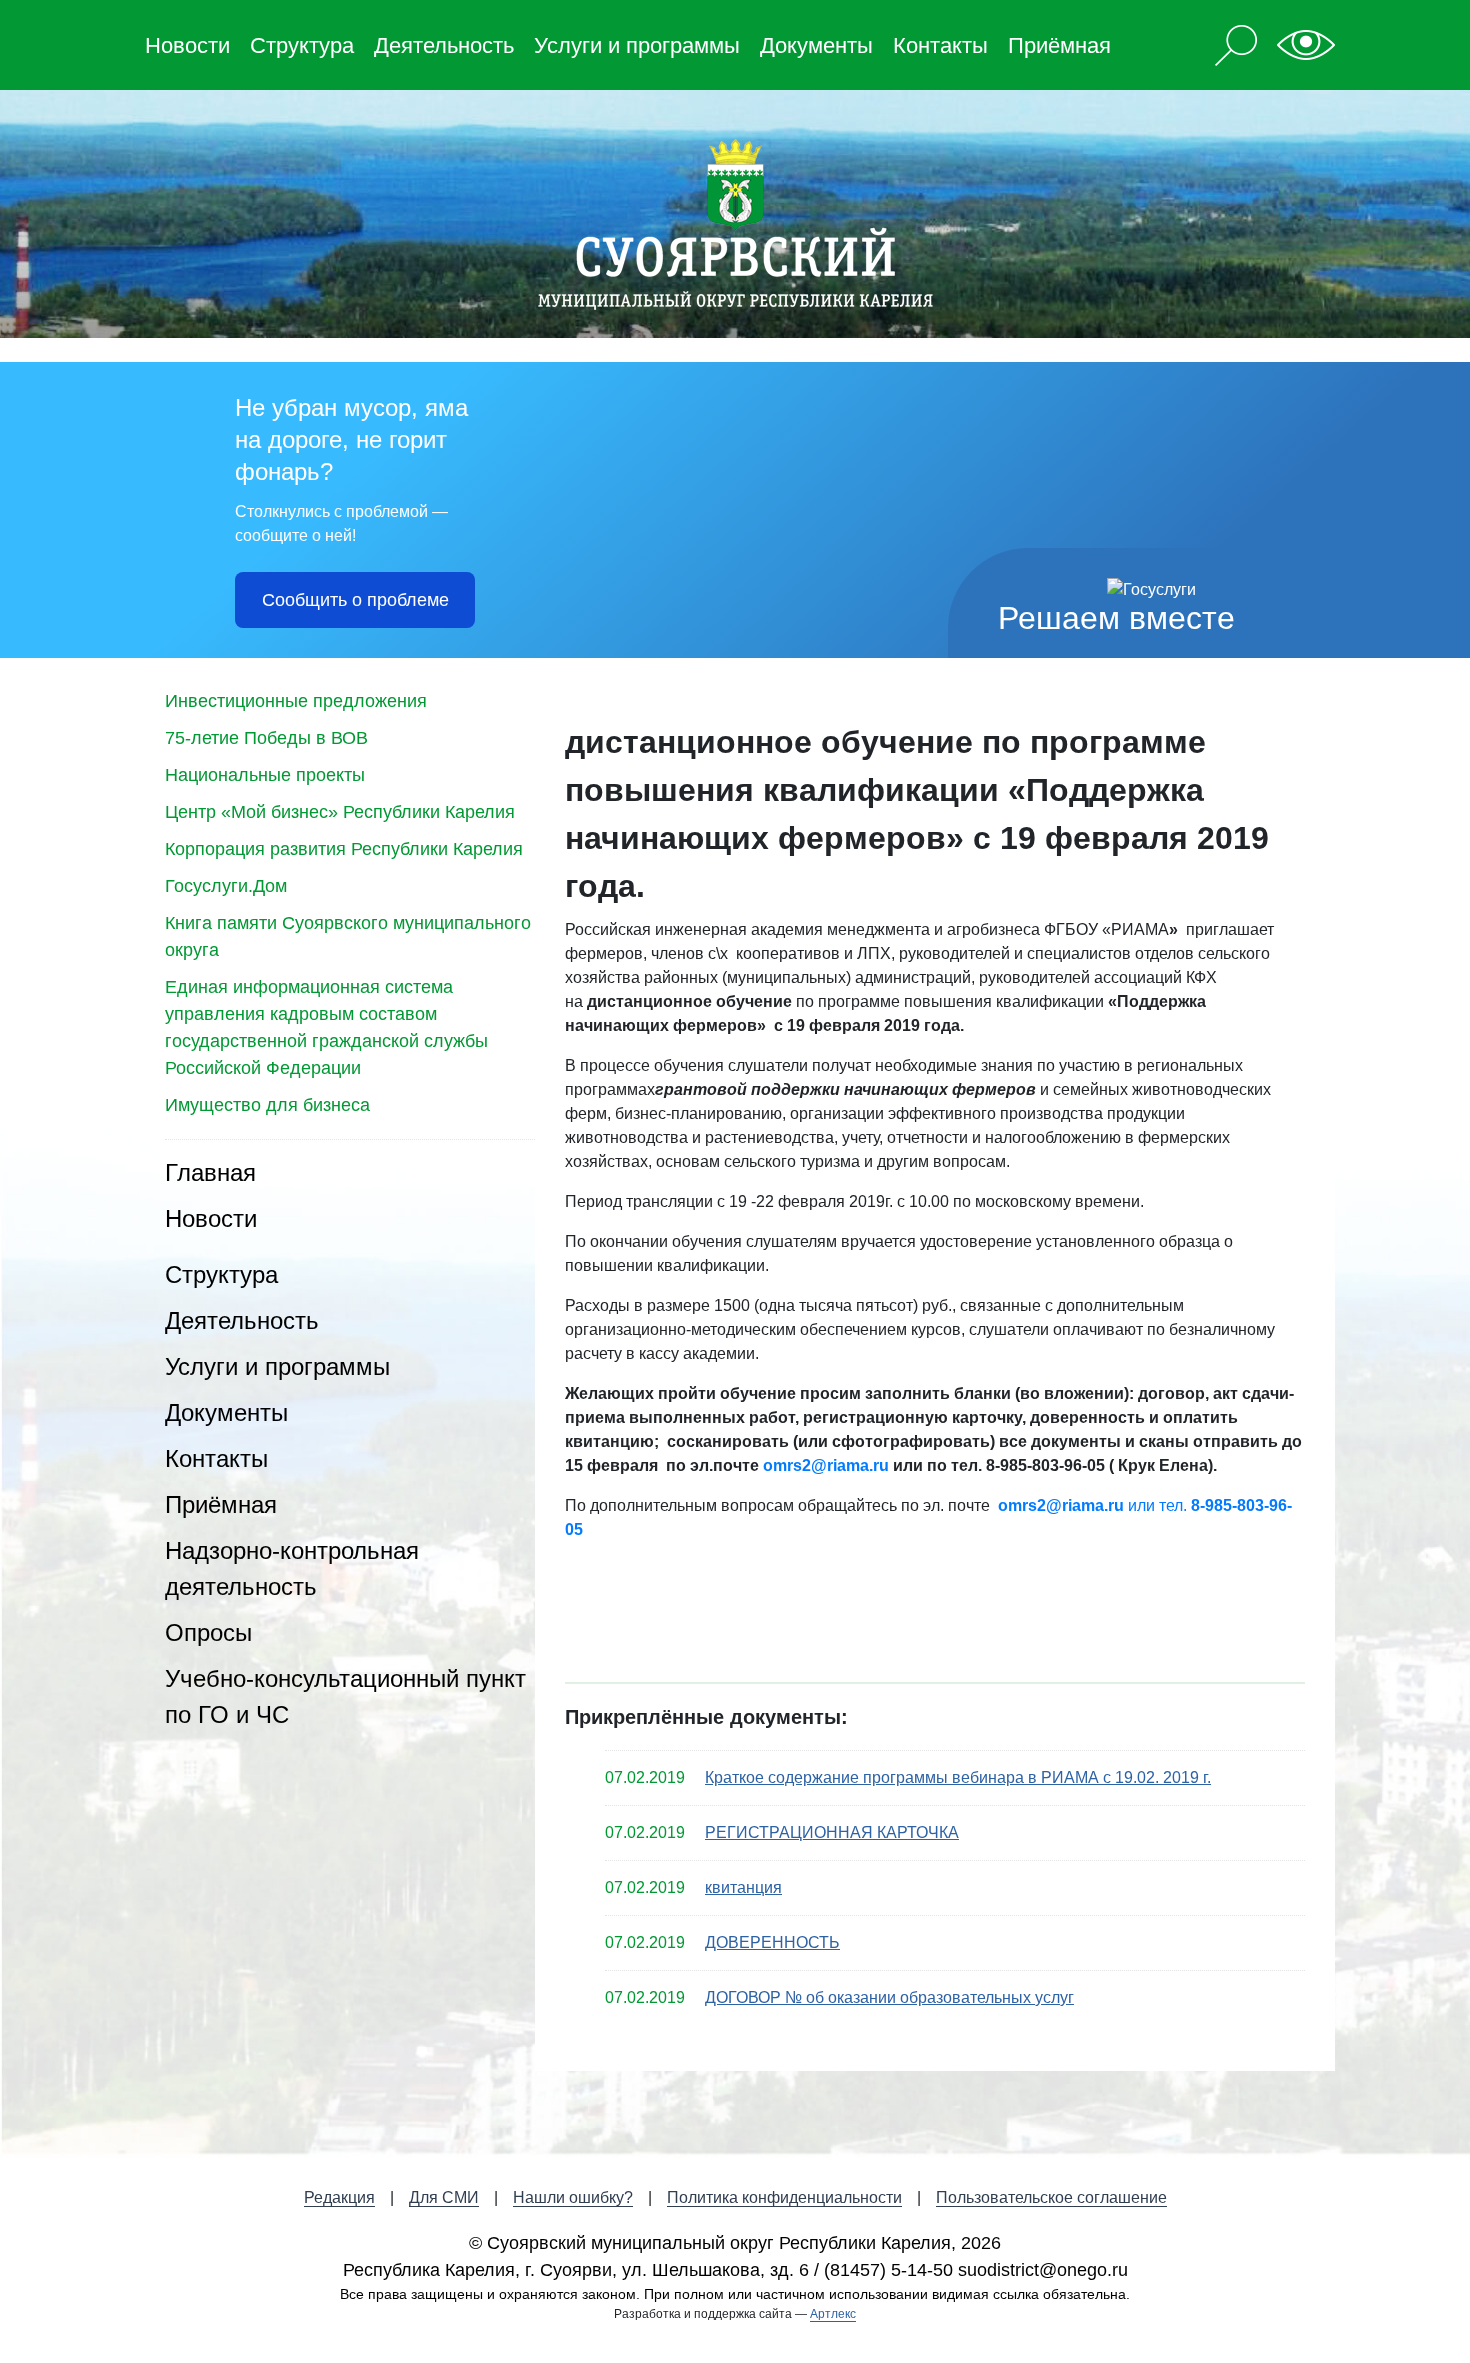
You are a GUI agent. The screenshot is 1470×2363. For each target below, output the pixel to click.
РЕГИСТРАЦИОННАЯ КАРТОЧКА (832, 1832)
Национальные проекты (265, 775)
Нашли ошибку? (573, 2197)
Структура (302, 45)
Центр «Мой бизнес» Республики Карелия (340, 812)
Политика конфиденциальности (784, 2197)
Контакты (940, 45)
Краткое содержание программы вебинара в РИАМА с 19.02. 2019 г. (958, 1777)
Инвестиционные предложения (296, 701)
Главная (210, 1172)
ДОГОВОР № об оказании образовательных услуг (889, 1997)
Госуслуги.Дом (226, 886)
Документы (816, 45)
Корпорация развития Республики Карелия (344, 849)
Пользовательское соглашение (1051, 2197)
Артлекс (833, 2314)
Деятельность (444, 45)
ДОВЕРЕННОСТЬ (772, 1942)
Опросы (208, 1632)
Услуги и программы (637, 45)
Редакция (339, 2197)
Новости (187, 45)
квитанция (743, 1887)
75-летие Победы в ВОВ (266, 738)
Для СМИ (444, 2197)
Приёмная (1059, 45)
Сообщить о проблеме (355, 600)
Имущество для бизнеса (267, 1105)
